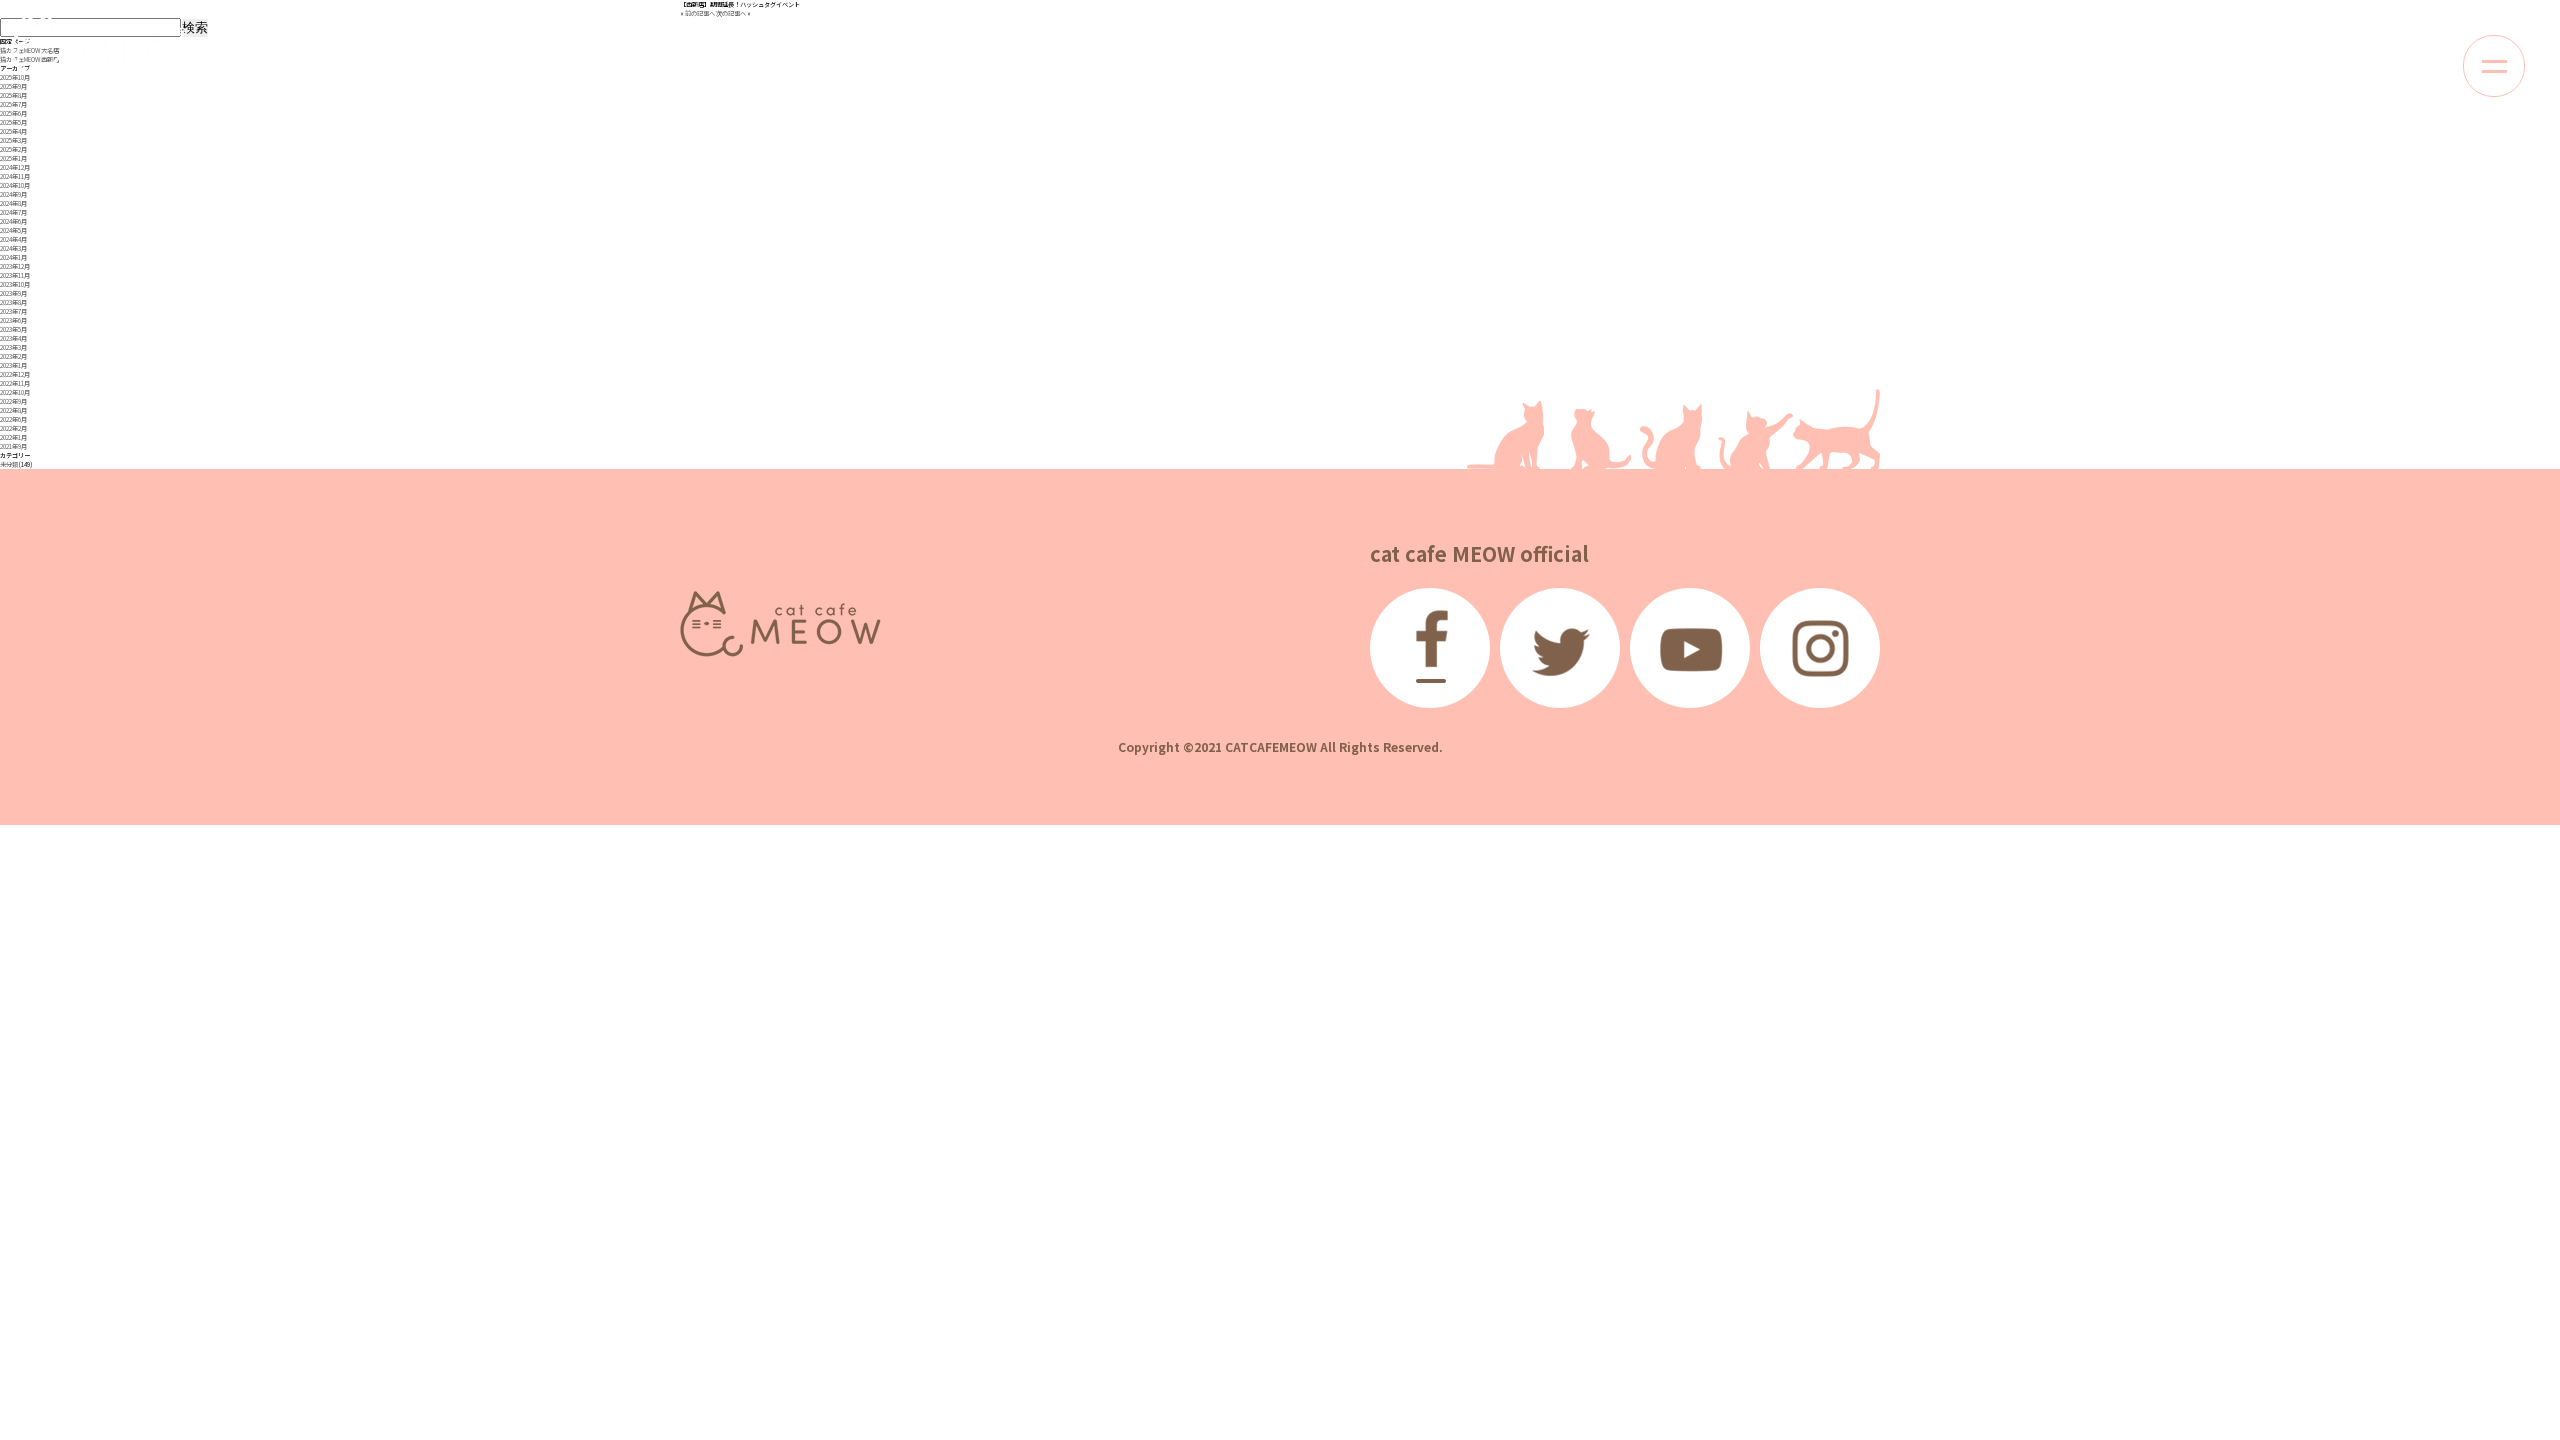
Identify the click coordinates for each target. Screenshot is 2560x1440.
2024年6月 (13, 221)
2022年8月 (13, 410)
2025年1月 (13, 158)
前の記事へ (700, 13)
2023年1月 (13, 365)
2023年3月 (13, 347)
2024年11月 (15, 176)
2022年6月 (13, 419)
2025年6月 (13, 113)
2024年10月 (15, 185)
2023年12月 (15, 266)
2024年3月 (13, 248)
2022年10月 (15, 392)
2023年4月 (13, 338)
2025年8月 (13, 95)
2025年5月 (13, 122)
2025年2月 (13, 149)
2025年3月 (13, 140)
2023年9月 (13, 293)
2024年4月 (13, 239)
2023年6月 (13, 320)
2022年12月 (15, 374)
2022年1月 (13, 437)
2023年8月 (13, 302)
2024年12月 (15, 167)
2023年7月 (13, 311)
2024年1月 (13, 257)
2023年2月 (13, 356)
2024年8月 (13, 203)
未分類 (9, 464)
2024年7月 (13, 212)
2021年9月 (13, 446)
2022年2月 (13, 428)
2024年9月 (13, 194)
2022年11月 (15, 383)
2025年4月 (13, 131)
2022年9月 (13, 401)
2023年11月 (15, 275)
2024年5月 (13, 230)
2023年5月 (13, 329)
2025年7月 (13, 104)
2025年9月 (13, 86)
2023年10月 (15, 284)
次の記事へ (731, 13)
